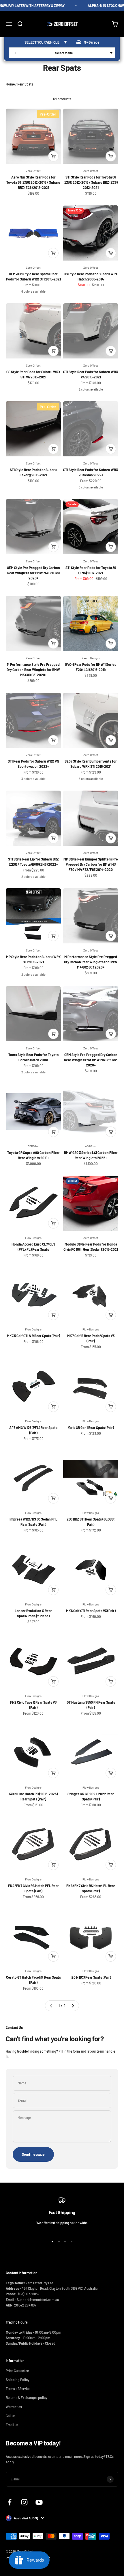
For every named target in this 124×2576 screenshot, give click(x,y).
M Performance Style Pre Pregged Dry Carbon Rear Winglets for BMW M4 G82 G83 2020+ (91, 962)
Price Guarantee (17, 2371)
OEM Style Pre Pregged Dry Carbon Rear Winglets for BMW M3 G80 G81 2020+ (33, 573)
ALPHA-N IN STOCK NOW (102, 5)
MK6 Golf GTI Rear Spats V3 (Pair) (91, 1611)
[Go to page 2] (73, 2006)
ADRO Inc (33, 1146)
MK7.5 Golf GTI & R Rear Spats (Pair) (33, 1336)
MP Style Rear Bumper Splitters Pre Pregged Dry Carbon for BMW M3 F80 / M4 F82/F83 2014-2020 (91, 864)
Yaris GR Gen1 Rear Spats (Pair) (91, 1428)
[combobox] (62, 53)
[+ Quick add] (53, 156)
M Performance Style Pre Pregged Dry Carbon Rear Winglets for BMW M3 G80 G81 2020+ (33, 670)
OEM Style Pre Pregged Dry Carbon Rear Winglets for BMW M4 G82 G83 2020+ (91, 1060)
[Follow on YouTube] (39, 2502)
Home (10, 84)
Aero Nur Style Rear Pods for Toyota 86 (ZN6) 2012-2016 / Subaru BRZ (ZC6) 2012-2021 (33, 182)
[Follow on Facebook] (10, 2502)
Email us (12, 2425)
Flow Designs (33, 1238)
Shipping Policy (18, 2380)
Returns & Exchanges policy (27, 2397)
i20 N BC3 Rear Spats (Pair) (91, 1977)
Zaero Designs (91, 658)
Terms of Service (18, 2389)
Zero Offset (33, 171)
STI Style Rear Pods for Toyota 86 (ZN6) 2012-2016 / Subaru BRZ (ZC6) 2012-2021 (91, 182)
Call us (11, 2416)
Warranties (14, 2407)
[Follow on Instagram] (24, 2502)
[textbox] (65, 53)
